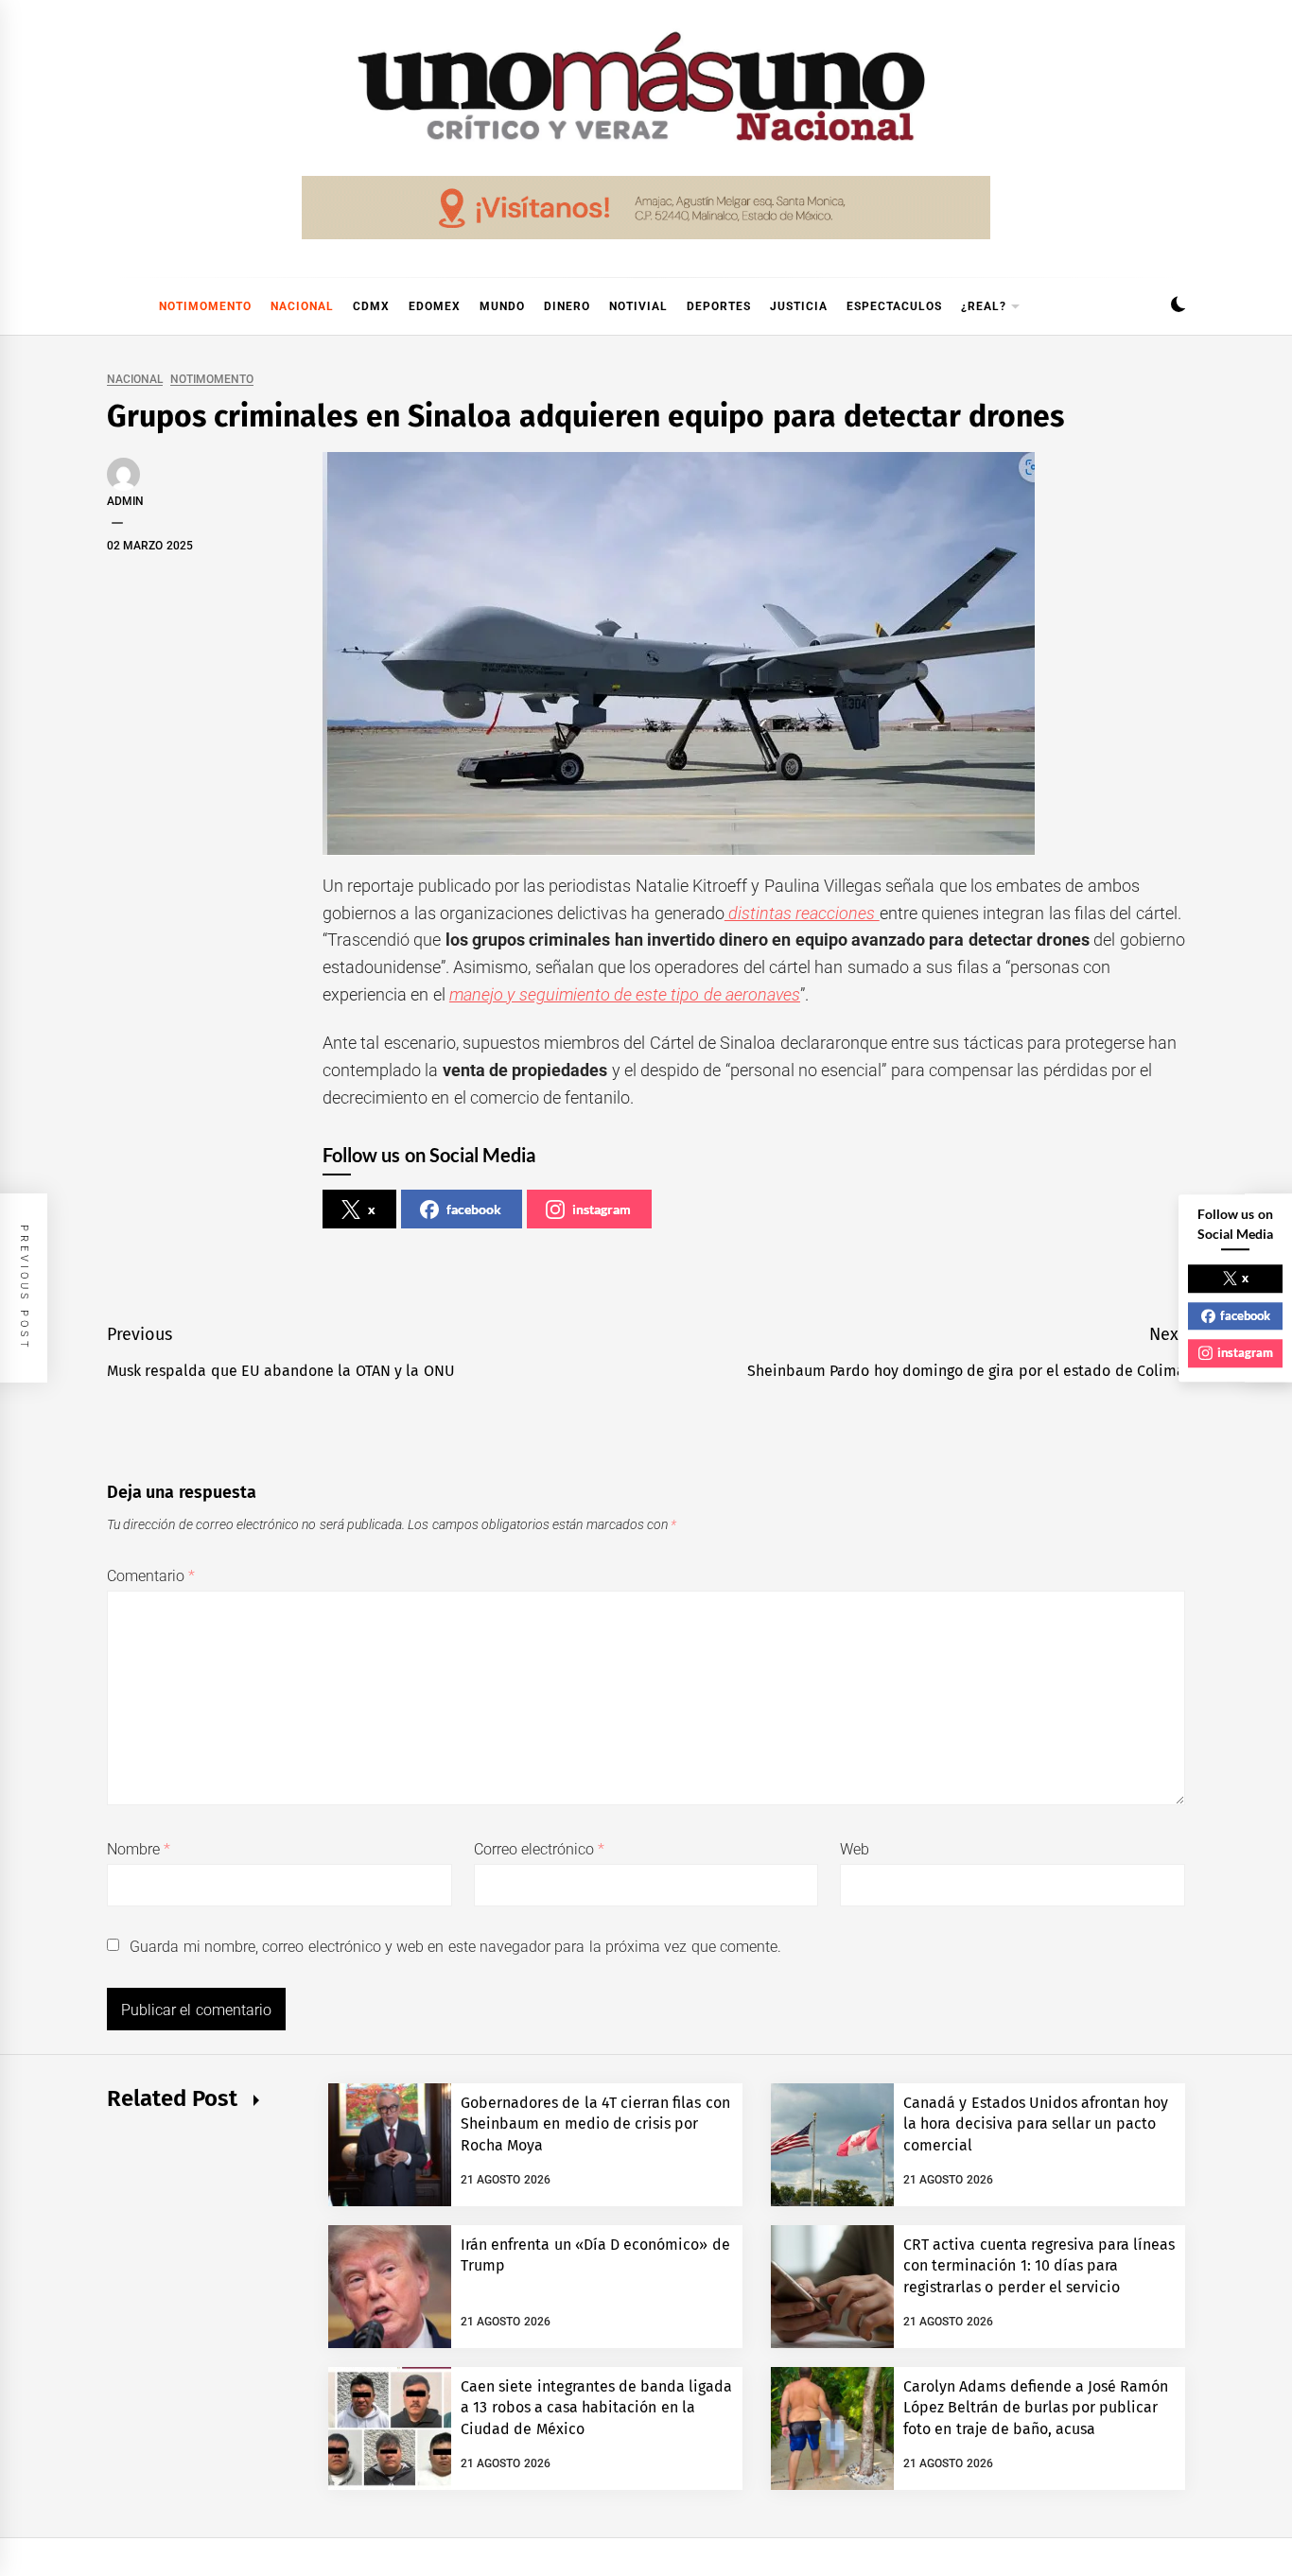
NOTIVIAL (638, 306)
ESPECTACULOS (894, 306)
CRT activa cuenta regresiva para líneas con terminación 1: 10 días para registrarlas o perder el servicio (1039, 2266)
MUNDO (502, 306)
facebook (474, 1209)
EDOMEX (435, 306)
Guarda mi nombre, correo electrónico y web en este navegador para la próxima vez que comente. (455, 1947)
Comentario (151, 1576)
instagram (602, 1209)
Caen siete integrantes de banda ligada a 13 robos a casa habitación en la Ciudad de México (597, 2408)
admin (125, 501)
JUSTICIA (799, 306)
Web (855, 1849)
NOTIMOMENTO (205, 306)
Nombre (139, 1849)
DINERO (567, 306)
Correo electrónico (540, 1849)
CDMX (371, 306)
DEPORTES (719, 306)
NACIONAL (302, 306)
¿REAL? (984, 306)
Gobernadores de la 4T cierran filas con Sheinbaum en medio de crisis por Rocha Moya (595, 2124)
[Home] (116, 306)
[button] (1178, 307)
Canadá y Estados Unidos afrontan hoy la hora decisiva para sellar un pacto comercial (1036, 2124)
